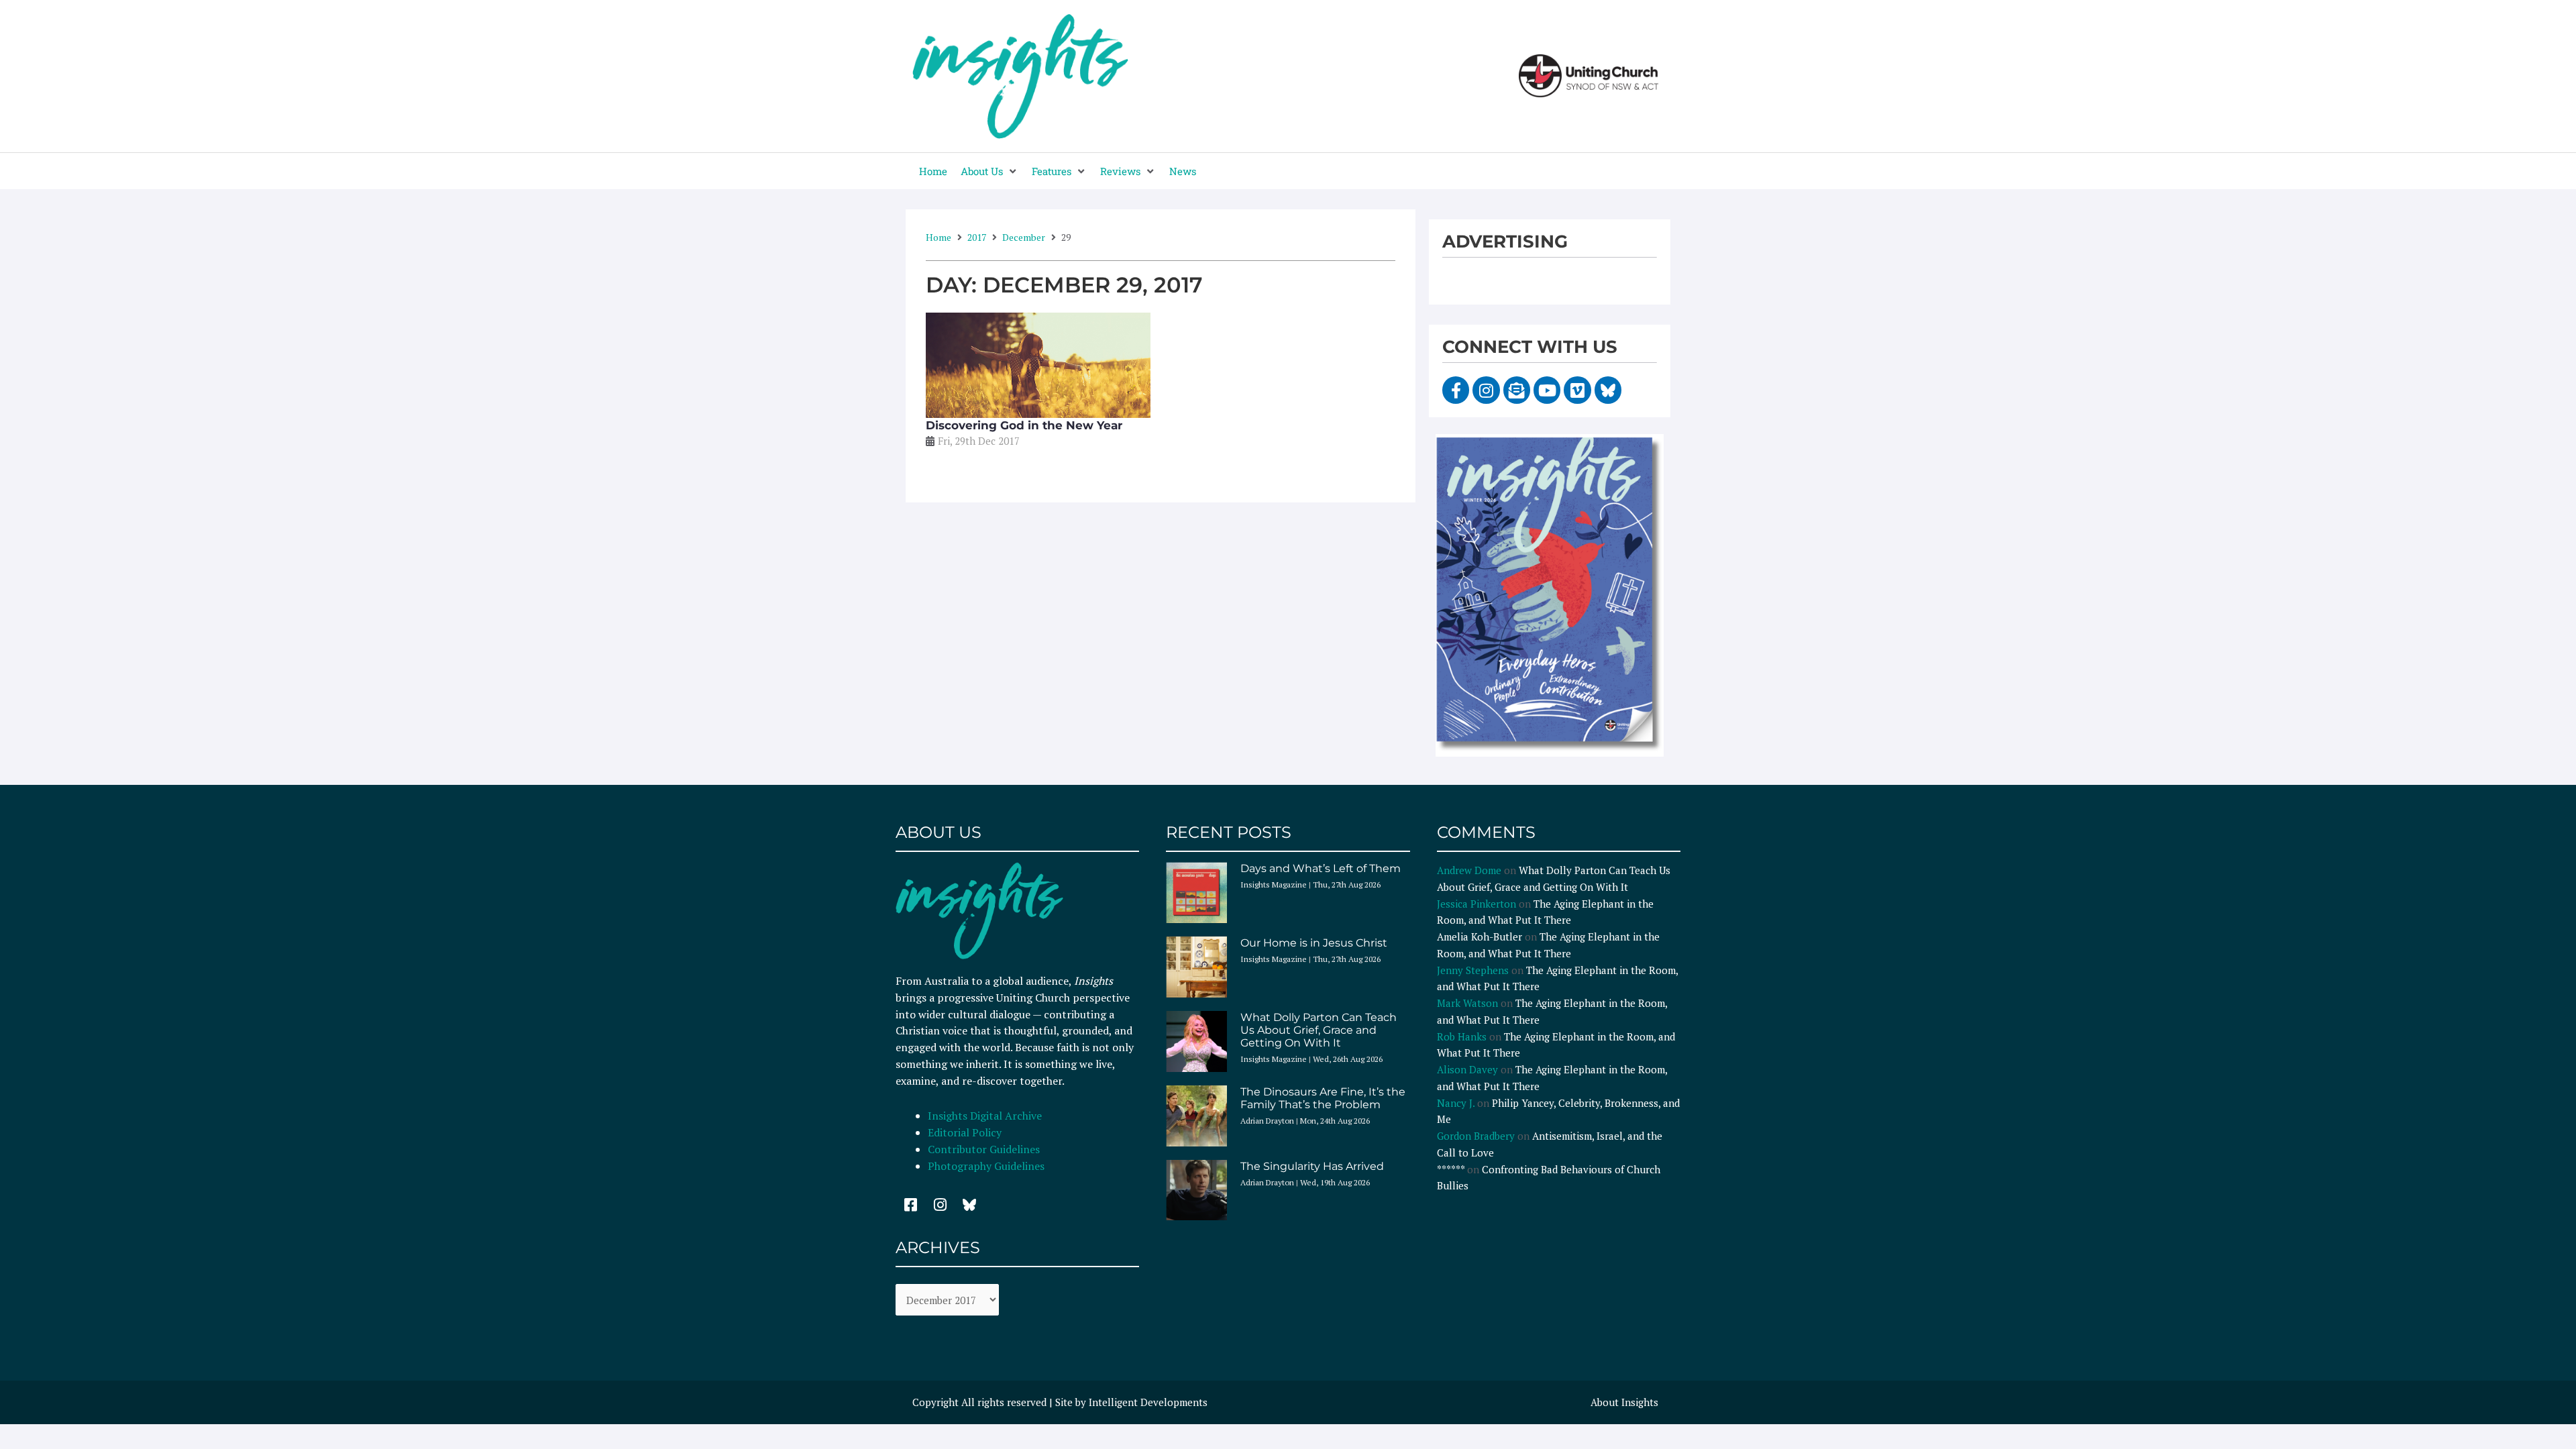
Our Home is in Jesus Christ (1314, 943)
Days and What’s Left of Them (1321, 868)
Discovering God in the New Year (1024, 425)
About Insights (1624, 1402)
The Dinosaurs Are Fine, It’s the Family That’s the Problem (1323, 1098)
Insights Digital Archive (985, 1116)
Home (938, 237)
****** (1451, 1169)
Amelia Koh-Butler (1480, 936)
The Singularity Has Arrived (1312, 1166)
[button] (989, 171)
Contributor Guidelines (984, 1149)
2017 (977, 237)
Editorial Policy (966, 1132)
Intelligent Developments (1148, 1402)
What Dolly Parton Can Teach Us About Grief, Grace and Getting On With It (1319, 1030)
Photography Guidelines (986, 1166)
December (1024, 237)
